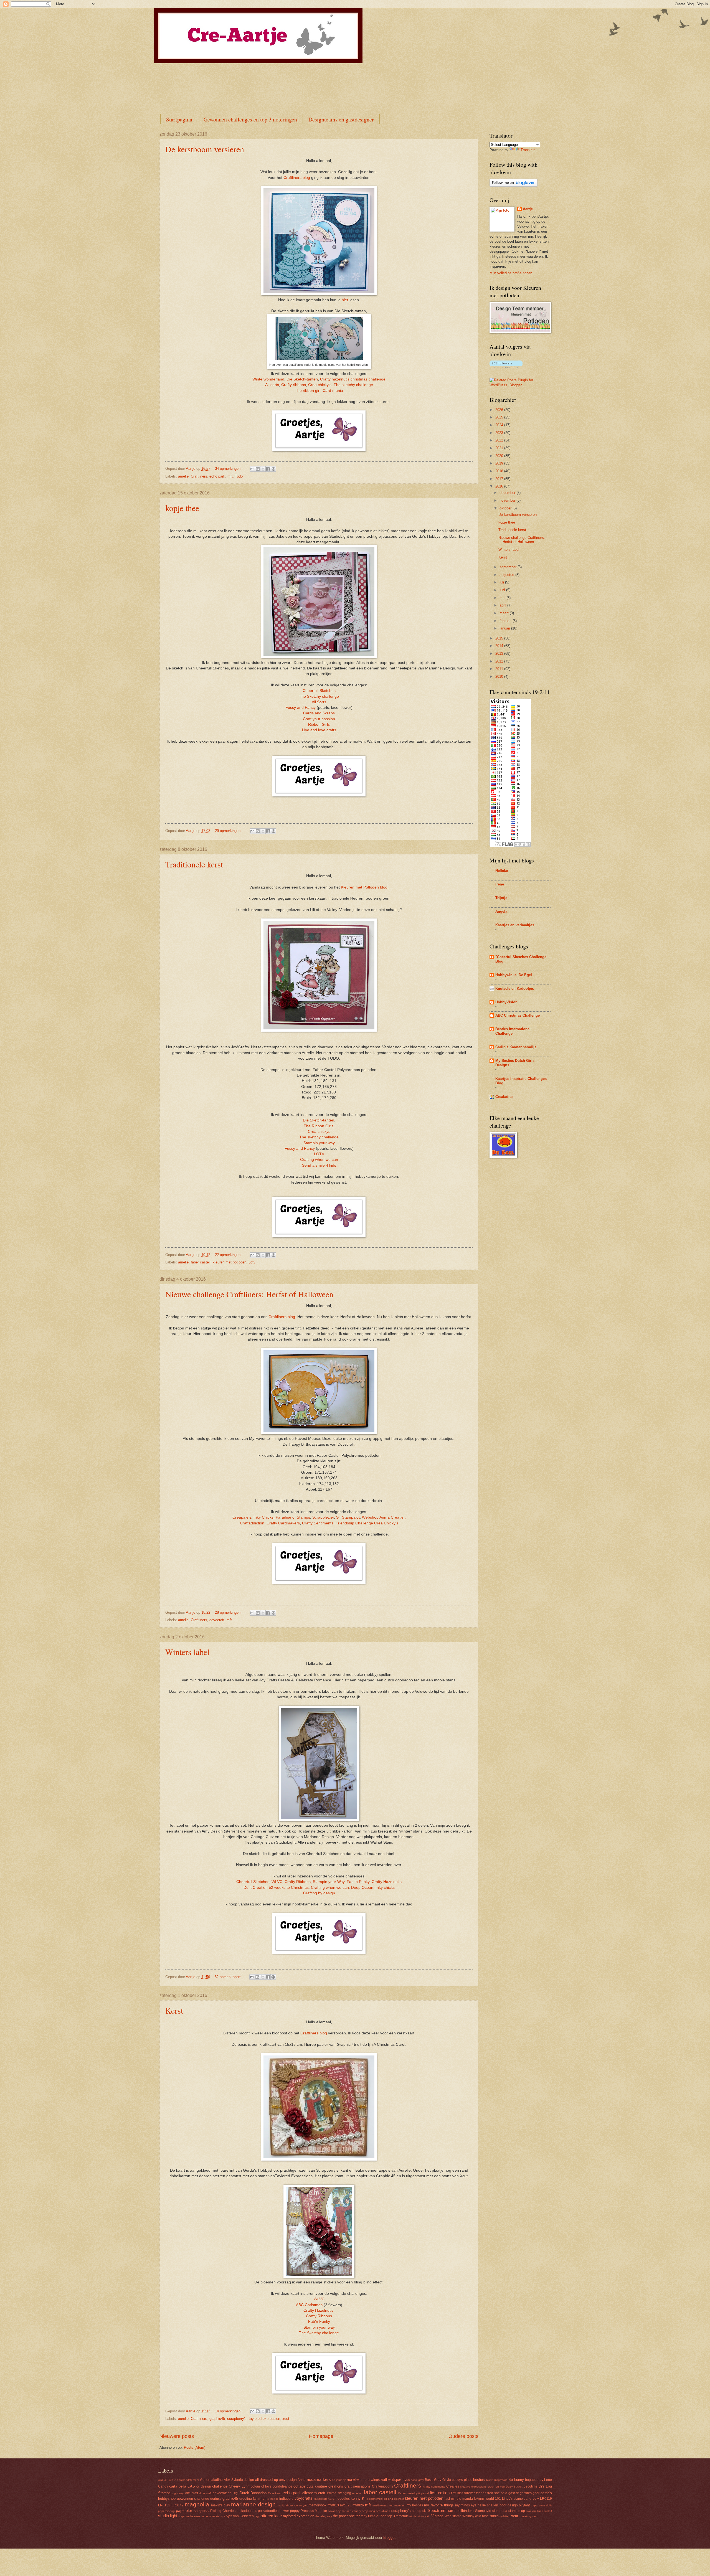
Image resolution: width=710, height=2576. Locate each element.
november (508, 500)
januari (505, 628)
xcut (286, 2419)
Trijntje (501, 898)
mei (503, 598)
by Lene (546, 2480)
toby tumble (370, 2516)
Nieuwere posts (177, 2436)
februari (506, 621)
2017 (500, 479)
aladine (217, 2480)
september (509, 567)
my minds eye (466, 2505)
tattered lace (271, 2516)
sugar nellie (186, 2516)
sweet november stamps (209, 2516)
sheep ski (419, 2511)
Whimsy (468, 2516)
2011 (500, 669)
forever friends (475, 2493)
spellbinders (464, 2511)
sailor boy (334, 2511)
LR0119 (546, 2499)
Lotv (252, 1262)
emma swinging (339, 2493)
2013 (500, 653)
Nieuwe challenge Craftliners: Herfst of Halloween (249, 1294)
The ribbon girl (308, 391)
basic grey (417, 2480)
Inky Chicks (263, 1517)
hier (345, 300)
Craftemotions (382, 2486)
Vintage (437, 2516)
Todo (239, 476)
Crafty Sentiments (318, 1523)
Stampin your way (319, 1143)
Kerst (174, 2010)
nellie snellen (488, 2505)
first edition (440, 2493)
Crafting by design (319, 1893)
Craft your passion (319, 719)
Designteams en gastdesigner (341, 119)
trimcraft (402, 2516)
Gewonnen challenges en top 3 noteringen (250, 119)
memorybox (318, 2505)
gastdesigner (530, 2493)
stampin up (517, 2511)
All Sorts (319, 702)
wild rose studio (487, 2516)
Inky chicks (385, 1888)
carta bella (178, 2486)
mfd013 (333, 2505)
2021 (500, 448)
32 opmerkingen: (229, 1977)
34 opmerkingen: (229, 469)
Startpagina (179, 119)
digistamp (178, 2493)
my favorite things (439, 2505)
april (503, 605)
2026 (500, 410)
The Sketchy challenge (319, 696)
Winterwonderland (268, 379)
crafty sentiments (434, 2487)
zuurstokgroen (528, 2516)
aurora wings (370, 2480)
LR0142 (177, 2505)
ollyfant (524, 2505)
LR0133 (164, 2505)
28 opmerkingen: (229, 1612)
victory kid (424, 2516)
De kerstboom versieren (205, 149)
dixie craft (205, 2493)
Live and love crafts (319, 730)
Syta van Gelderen (240, 2516)
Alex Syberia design (239, 2480)
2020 (500, 456)
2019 (500, 463)
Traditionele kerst (194, 864)
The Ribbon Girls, (319, 1126)
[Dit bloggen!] (258, 469)
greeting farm (249, 2499)
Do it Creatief (255, 1888)
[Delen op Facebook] (268, 469)
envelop (357, 2493)
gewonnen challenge (193, 2499)
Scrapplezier (323, 1517)
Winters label (187, 1652)
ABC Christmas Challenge (518, 1015)
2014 (500, 646)
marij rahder (285, 2505)
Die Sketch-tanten (302, 379)
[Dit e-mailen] (252, 469)
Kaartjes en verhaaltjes (515, 925)
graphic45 (217, 2419)
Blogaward (501, 2480)
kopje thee (182, 508)
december (508, 493)
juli (502, 582)
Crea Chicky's (386, 1523)
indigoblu (286, 2499)
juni (503, 590)
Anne (302, 2480)
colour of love (261, 2486)
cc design (204, 2486)
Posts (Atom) (195, 2447)
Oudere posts (463, 2436)
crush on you (496, 2487)
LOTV (319, 1154)
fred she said (497, 2493)
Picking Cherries (223, 2511)
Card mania (333, 391)
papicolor (184, 2510)
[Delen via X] (263, 469)
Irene (500, 884)
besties (479, 2480)
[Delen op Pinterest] (273, 469)
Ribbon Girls (319, 724)
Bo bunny (516, 2480)
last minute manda (459, 2499)
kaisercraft (320, 2499)
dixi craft (192, 2493)
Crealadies (504, 1097)
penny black (201, 2511)
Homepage (321, 2436)
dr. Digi (233, 2493)
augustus (507, 575)
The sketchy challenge (353, 385)
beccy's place (462, 2480)
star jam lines (535, 2511)
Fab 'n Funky (358, 1882)
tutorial (413, 2516)
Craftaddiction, (253, 1523)
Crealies (453, 2486)
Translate (528, 150)
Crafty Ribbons (298, 1882)
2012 (500, 661)
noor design (509, 2505)
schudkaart (383, 2511)
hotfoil (274, 2499)
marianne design (253, 2504)
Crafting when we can (319, 1160)
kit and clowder (394, 2499)
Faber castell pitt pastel (414, 2493)
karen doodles (339, 2499)
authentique (391, 2479)
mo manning (397, 2505)
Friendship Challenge (354, 1523)
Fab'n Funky (319, 2322)
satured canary (351, 2511)
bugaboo (532, 2480)
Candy (163, 2486)
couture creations (329, 2486)
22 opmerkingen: (229, 1255)
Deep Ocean (362, 1888)
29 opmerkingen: (229, 831)
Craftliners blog (296, 178)
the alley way (324, 2516)
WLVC (277, 1882)
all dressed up (267, 2480)
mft (230, 476)
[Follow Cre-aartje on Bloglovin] (514, 185)
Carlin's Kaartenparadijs (516, 1047)
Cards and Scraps (319, 713)
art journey (339, 2480)
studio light (168, 2516)
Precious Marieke (314, 2511)
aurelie (183, 476)
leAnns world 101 (487, 2499)
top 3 (391, 2516)
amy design (288, 2480)
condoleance (282, 2486)
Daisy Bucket (514, 2487)
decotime (531, 2486)
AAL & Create (167, 2480)
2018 (500, 471)
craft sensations (357, 2486)
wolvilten (505, 2516)
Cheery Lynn (239, 2486)
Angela (501, 911)
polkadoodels (247, 2511)
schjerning (368, 2511)
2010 (500, 677)
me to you (301, 2505)
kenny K (358, 2498)
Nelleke (502, 871)
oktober (506, 508)
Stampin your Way (329, 1882)
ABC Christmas (309, 2305)
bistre (490, 2480)
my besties (415, 2505)
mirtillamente (380, 2505)
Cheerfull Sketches (319, 691)
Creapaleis (242, 1517)
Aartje (528, 209)
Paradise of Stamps (293, 1517)
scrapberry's (237, 2419)
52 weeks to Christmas (289, 1888)
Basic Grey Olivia (438, 2480)
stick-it (548, 2511)
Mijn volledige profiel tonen (511, 273)
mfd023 (346, 2505)
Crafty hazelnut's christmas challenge (353, 379)
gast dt (514, 2493)
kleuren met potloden (230, 1262)
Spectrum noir (441, 2510)
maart (505, 613)
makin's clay (220, 2505)
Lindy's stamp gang (517, 2499)
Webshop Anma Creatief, (384, 1517)
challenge (220, 2486)
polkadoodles (268, 2511)
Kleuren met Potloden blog (364, 887)
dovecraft (217, 1620)
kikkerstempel (374, 2499)
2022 (500, 440)
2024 (500, 425)
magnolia (197, 2504)
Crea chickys (319, 1132)
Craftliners (199, 476)
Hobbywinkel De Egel (514, 975)
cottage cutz (304, 2486)
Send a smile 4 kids (319, 1165)
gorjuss (216, 2499)
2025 (500, 417)
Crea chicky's (320, 385)
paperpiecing (166, 2511)
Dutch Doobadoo (253, 2493)
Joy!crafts (304, 2498)
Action (205, 2480)
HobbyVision (506, 1002)
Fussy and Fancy (301, 708)
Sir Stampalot (348, 1517)
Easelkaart (275, 2493)
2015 (500, 638)
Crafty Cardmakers (283, 1523)
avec (406, 2480)
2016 (500, 486)
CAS (191, 2486)
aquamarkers (319, 2479)
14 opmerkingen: (229, 2411)
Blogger (389, 2538)
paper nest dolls (541, 2505)
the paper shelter (346, 2516)
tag (257, 2516)
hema (265, 2499)
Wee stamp (453, 2516)
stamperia (500, 2511)
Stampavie (483, 2511)
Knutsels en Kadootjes (515, 988)
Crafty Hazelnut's (387, 1882)
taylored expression (264, 2419)
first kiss (457, 2493)
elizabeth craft (314, 2493)
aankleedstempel (188, 2480)
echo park (217, 476)
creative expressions (473, 2487)
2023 (500, 433)
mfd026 (358, 2505)
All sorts (272, 385)
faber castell (201, 1262)
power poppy (290, 2511)
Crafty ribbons (294, 385)
